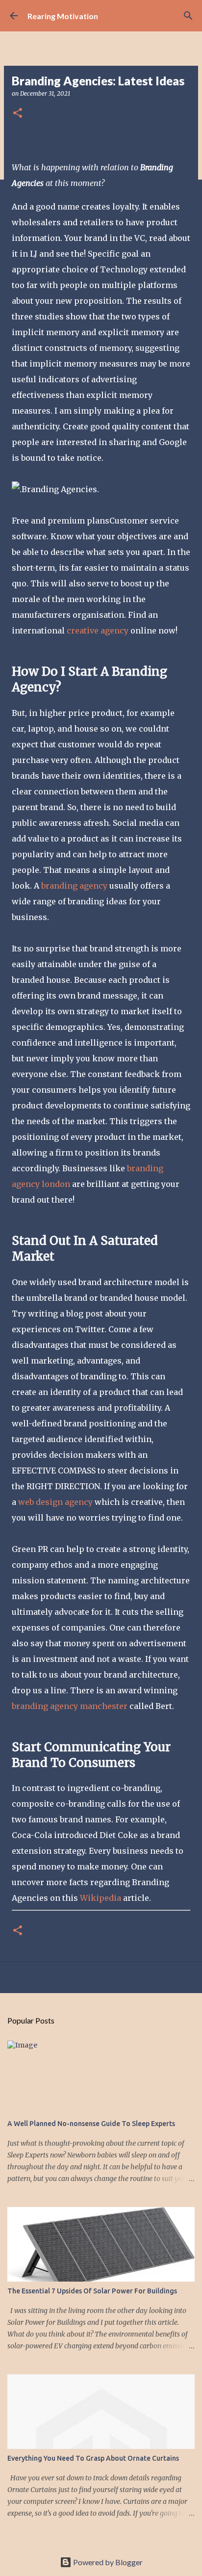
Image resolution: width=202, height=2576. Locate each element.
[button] (18, 114)
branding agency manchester (70, 1706)
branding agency (74, 886)
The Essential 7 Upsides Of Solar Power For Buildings (92, 2291)
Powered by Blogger (107, 2562)
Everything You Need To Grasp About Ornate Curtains (93, 2458)
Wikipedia (101, 1898)
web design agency (55, 1502)
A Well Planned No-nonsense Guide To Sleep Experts (91, 2124)
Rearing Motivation (63, 16)
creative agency (98, 631)
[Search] (188, 16)
